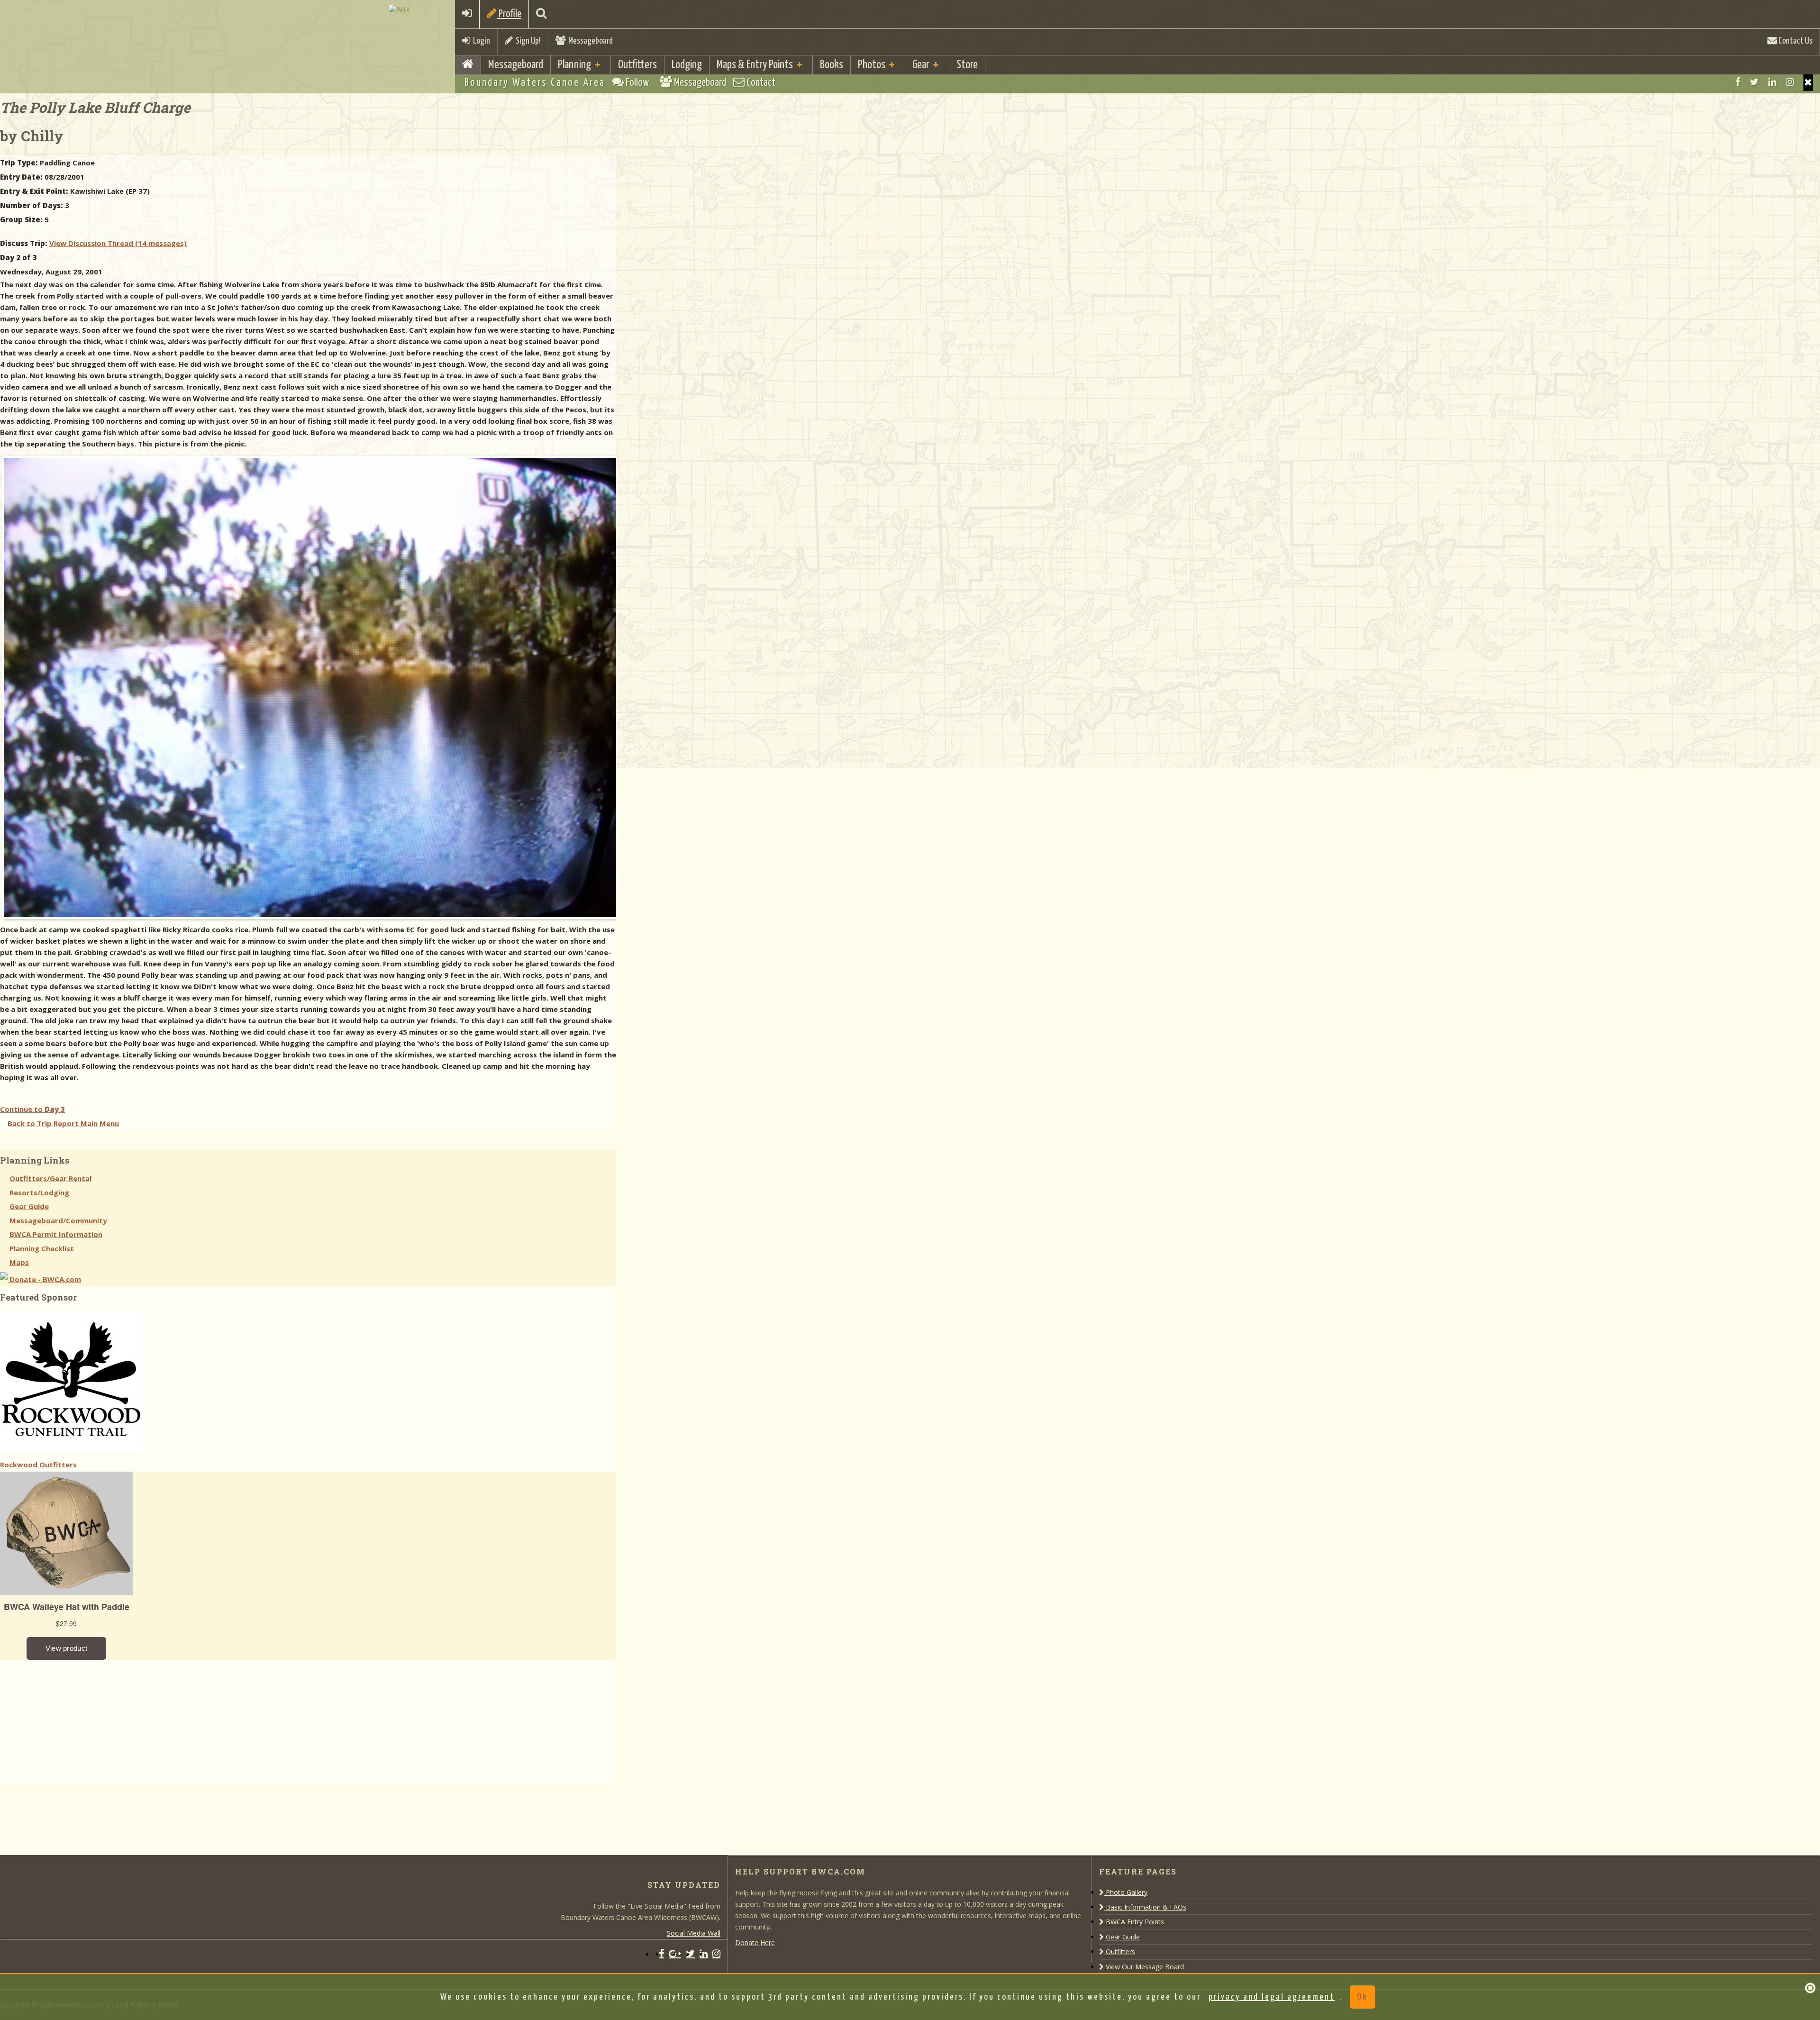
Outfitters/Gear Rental (50, 1178)
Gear (921, 65)
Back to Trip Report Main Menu (63, 1123)
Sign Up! (527, 41)
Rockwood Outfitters (38, 1465)
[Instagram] (1790, 82)
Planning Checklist (42, 1248)
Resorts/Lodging (39, 1192)
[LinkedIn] (1772, 82)
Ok (1362, 1997)
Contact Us (1795, 41)
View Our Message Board (1144, 1967)
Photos (872, 65)
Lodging (687, 65)
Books (832, 65)
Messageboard (589, 41)
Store (967, 65)
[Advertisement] (71, 1719)
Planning (574, 65)
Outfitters (637, 65)
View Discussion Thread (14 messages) (118, 243)
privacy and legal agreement (1272, 1997)
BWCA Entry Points (1134, 1922)
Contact (760, 83)
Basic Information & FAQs (1145, 1907)
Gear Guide (29, 1206)
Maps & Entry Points (755, 65)
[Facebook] (1738, 82)
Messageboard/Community (58, 1220)
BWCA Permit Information (56, 1234)
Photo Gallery (1126, 1892)
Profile (509, 14)
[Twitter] (1754, 82)
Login (480, 41)
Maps (19, 1262)
